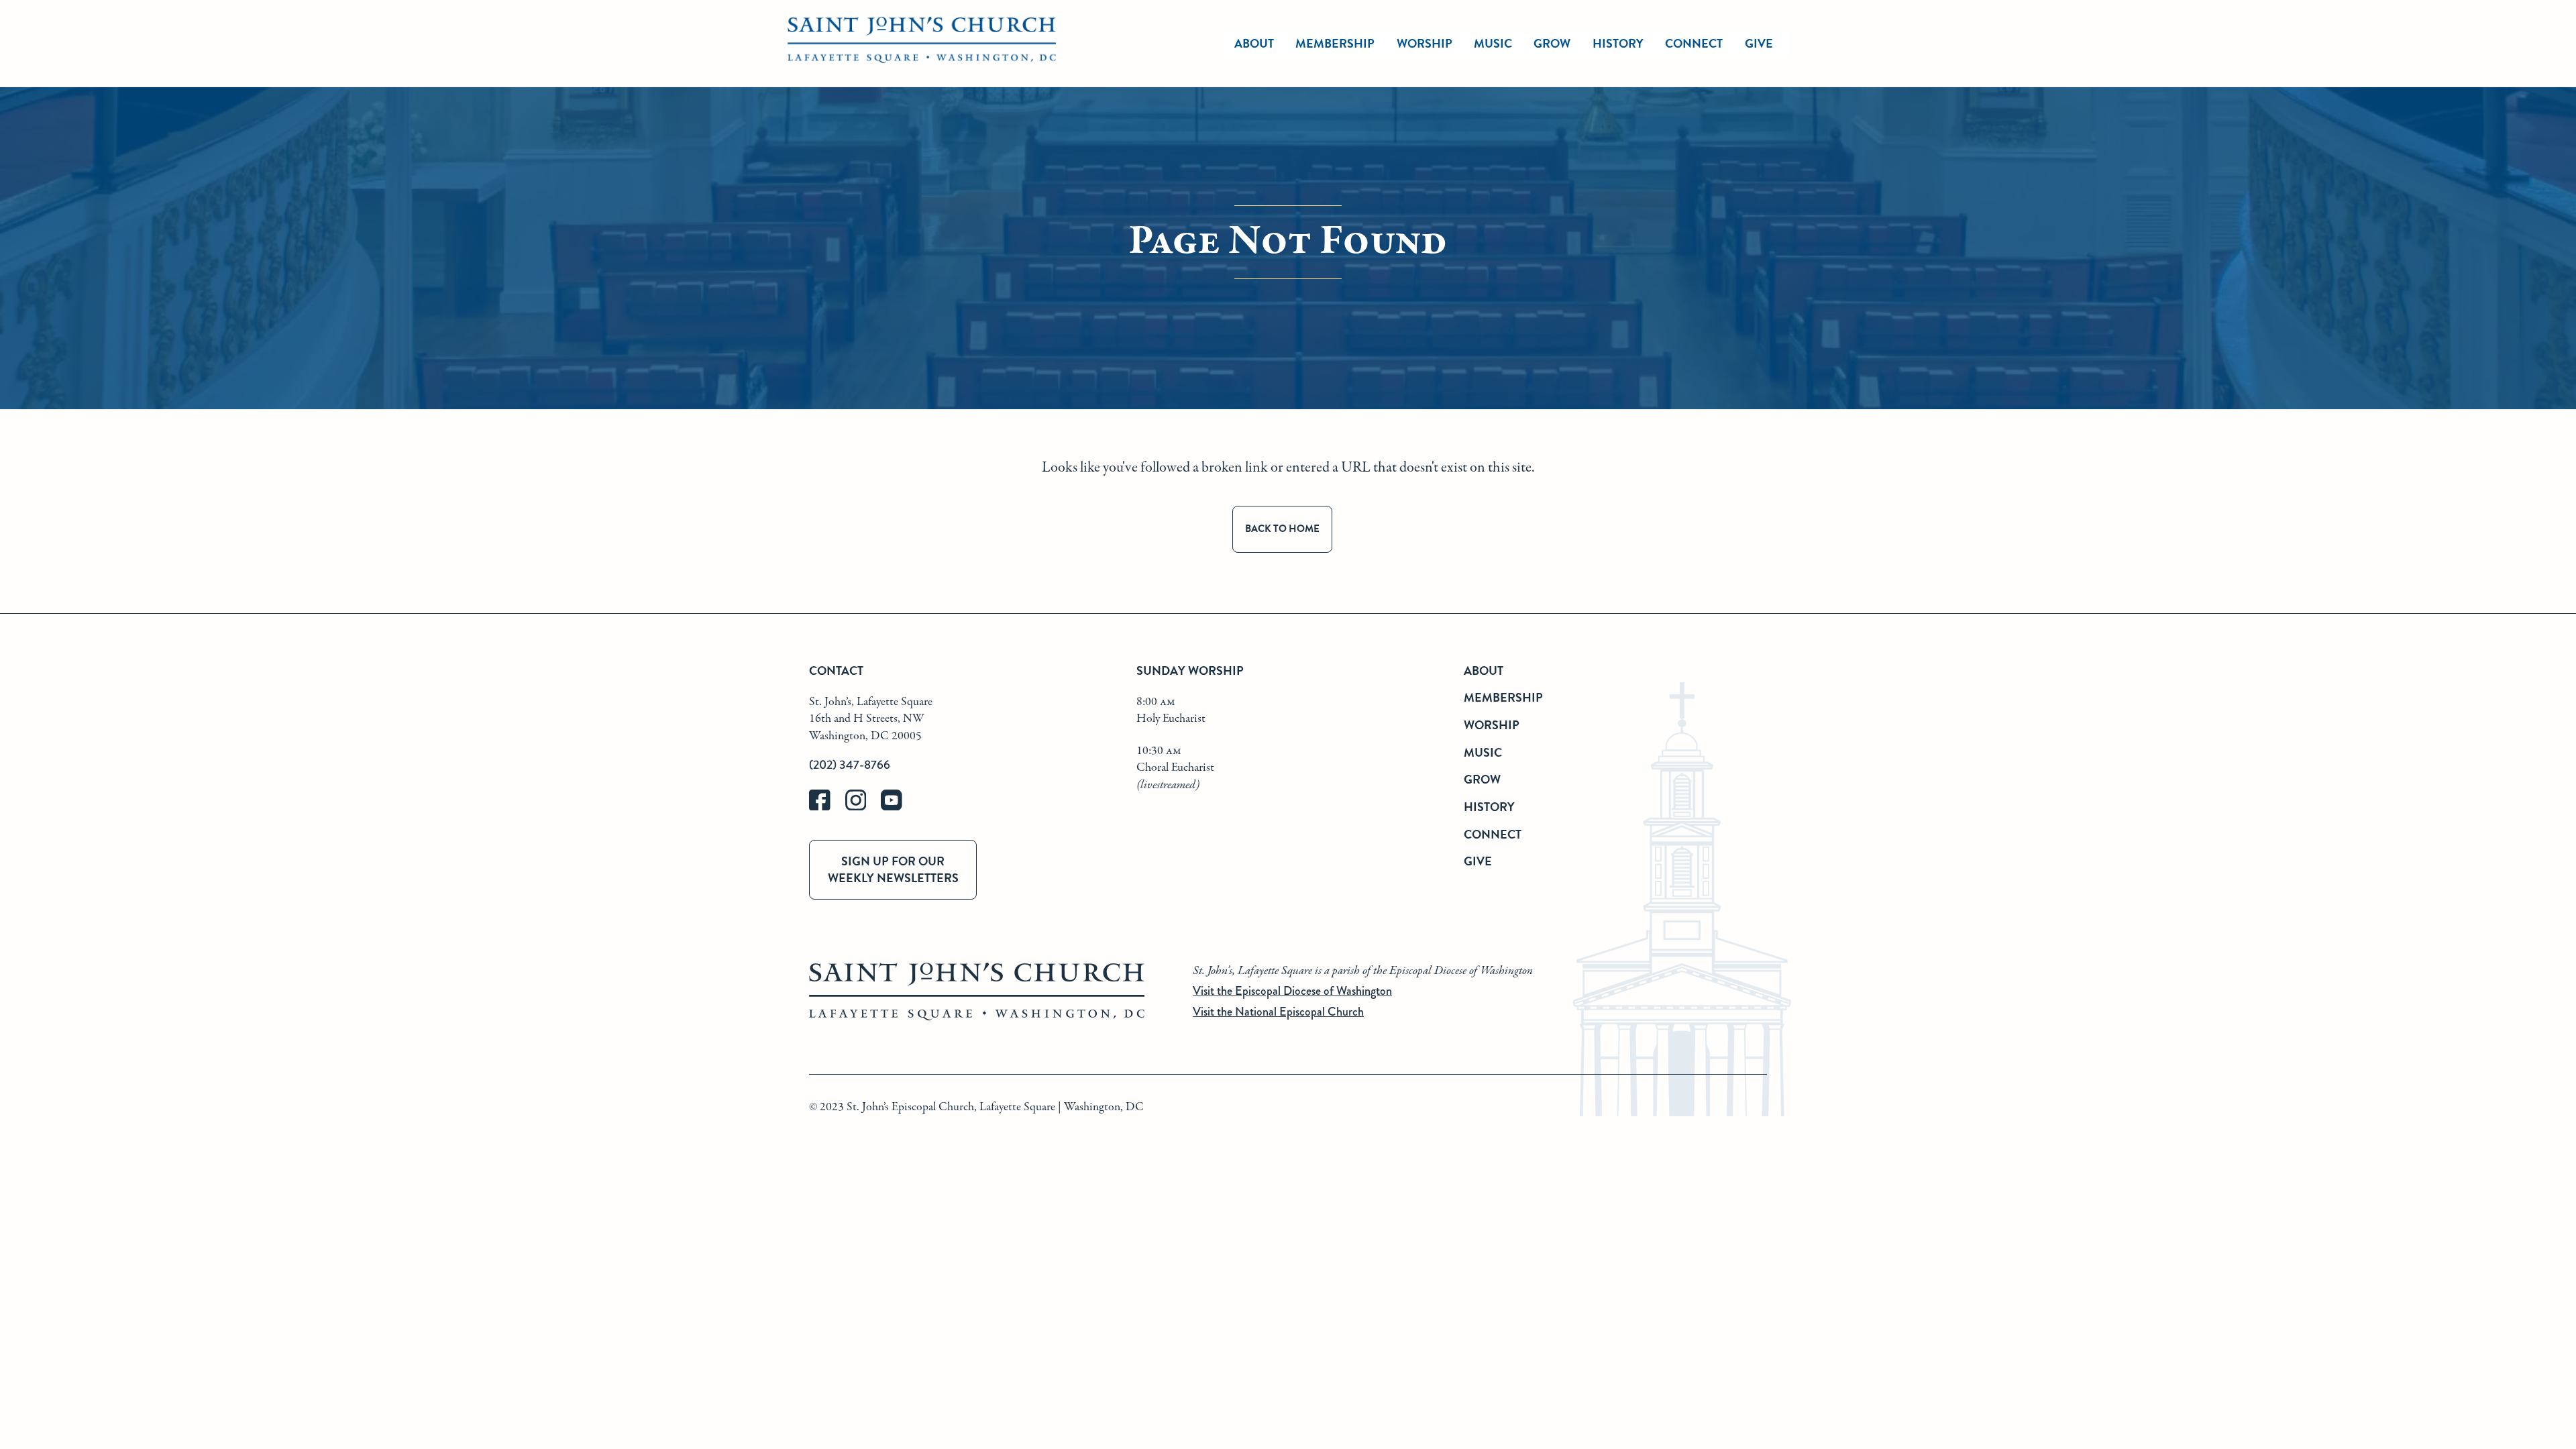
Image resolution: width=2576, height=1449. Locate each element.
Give (1759, 43)
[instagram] (863, 807)
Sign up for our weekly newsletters (893, 869)
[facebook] (827, 807)
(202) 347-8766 (850, 765)
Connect (1694, 43)
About (1254, 43)
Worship (1425, 43)
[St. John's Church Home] (922, 44)
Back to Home (1282, 529)
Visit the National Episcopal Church (1278, 1012)
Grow (1552, 43)
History (1618, 43)
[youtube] (898, 807)
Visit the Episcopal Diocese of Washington (1292, 991)
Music (1493, 43)
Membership (1335, 43)
